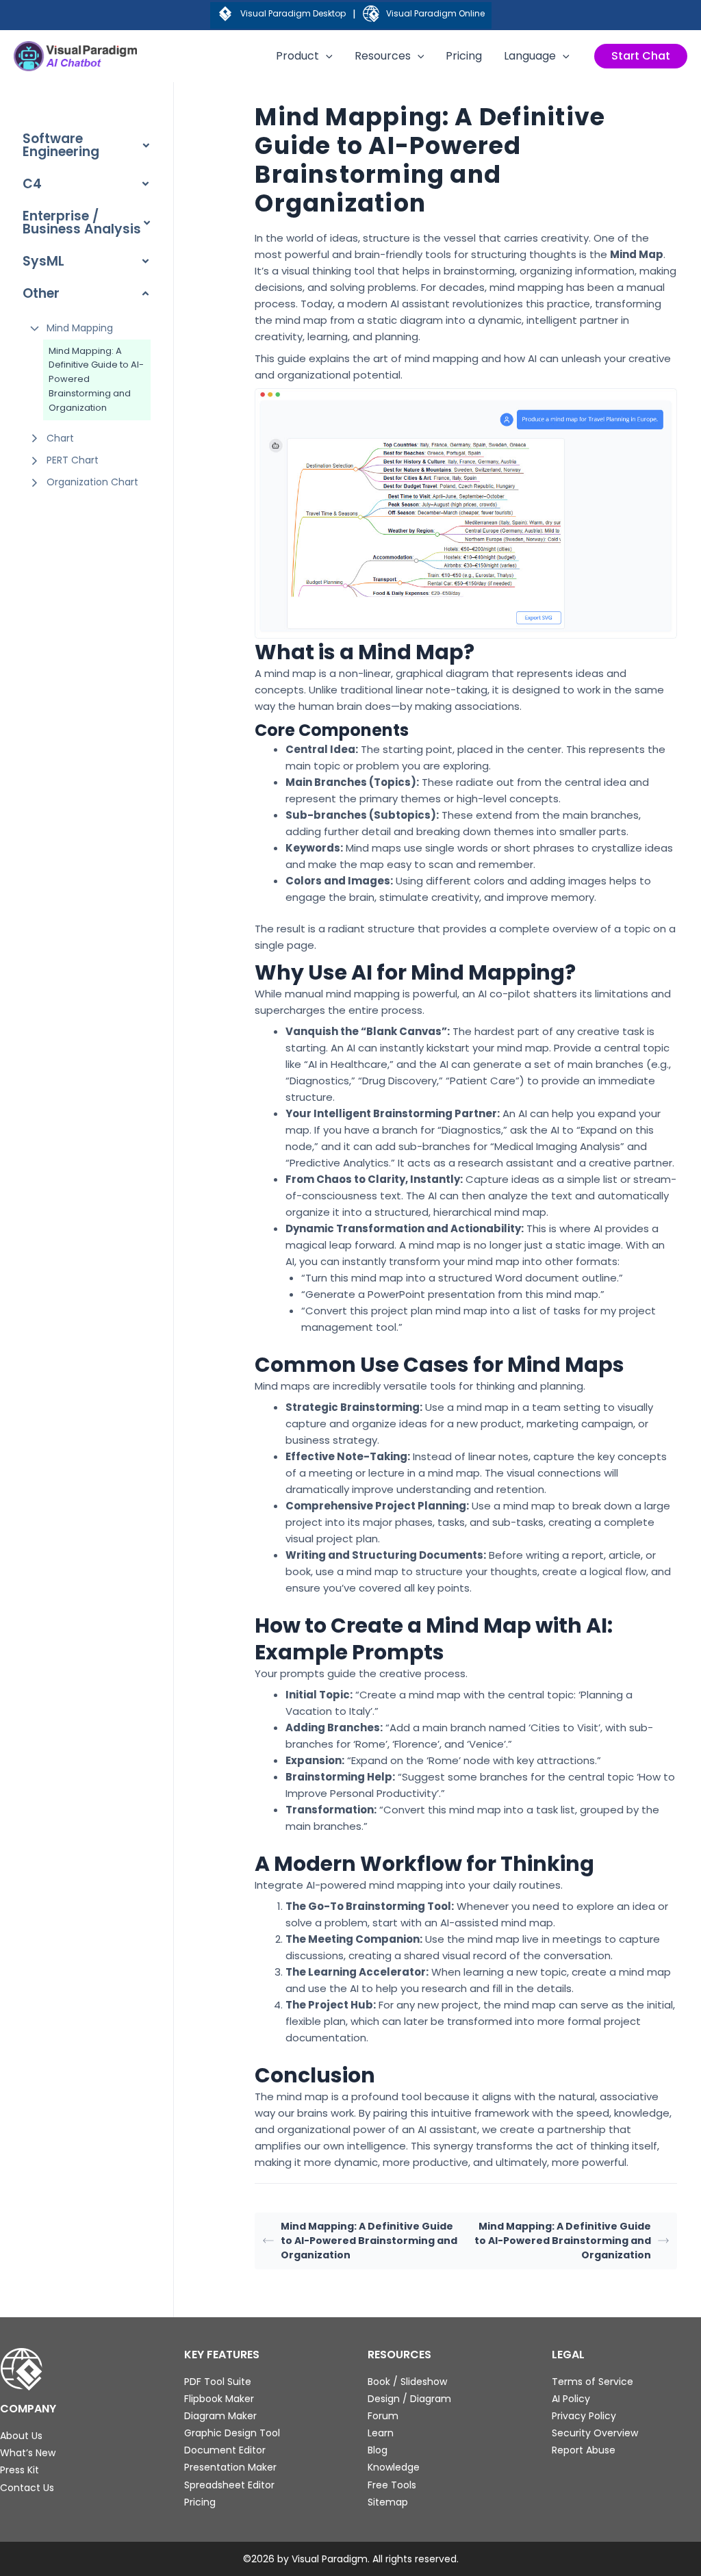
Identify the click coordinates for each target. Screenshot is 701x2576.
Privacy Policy (584, 2416)
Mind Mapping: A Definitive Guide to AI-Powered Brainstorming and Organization (96, 379)
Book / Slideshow (407, 2382)
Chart (60, 438)
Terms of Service (592, 2382)
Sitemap (388, 2502)
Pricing (464, 56)
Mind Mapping (80, 328)
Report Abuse (584, 2450)
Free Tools (392, 2485)
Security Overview (595, 2433)
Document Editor (225, 2450)
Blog (378, 2450)
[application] (326, 56)
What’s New (28, 2453)
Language (530, 56)
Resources (383, 56)
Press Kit (20, 2470)
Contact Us (27, 2488)
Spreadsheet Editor (229, 2485)
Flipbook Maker (219, 2399)
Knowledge (394, 2467)
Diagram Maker (220, 2416)
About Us (21, 2436)
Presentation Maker (230, 2467)
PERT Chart (73, 460)
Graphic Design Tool (232, 2433)
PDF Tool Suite (218, 2382)
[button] (641, 56)
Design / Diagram (409, 2399)
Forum (383, 2416)
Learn (381, 2433)
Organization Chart (92, 482)
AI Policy (571, 2399)
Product (297, 56)
